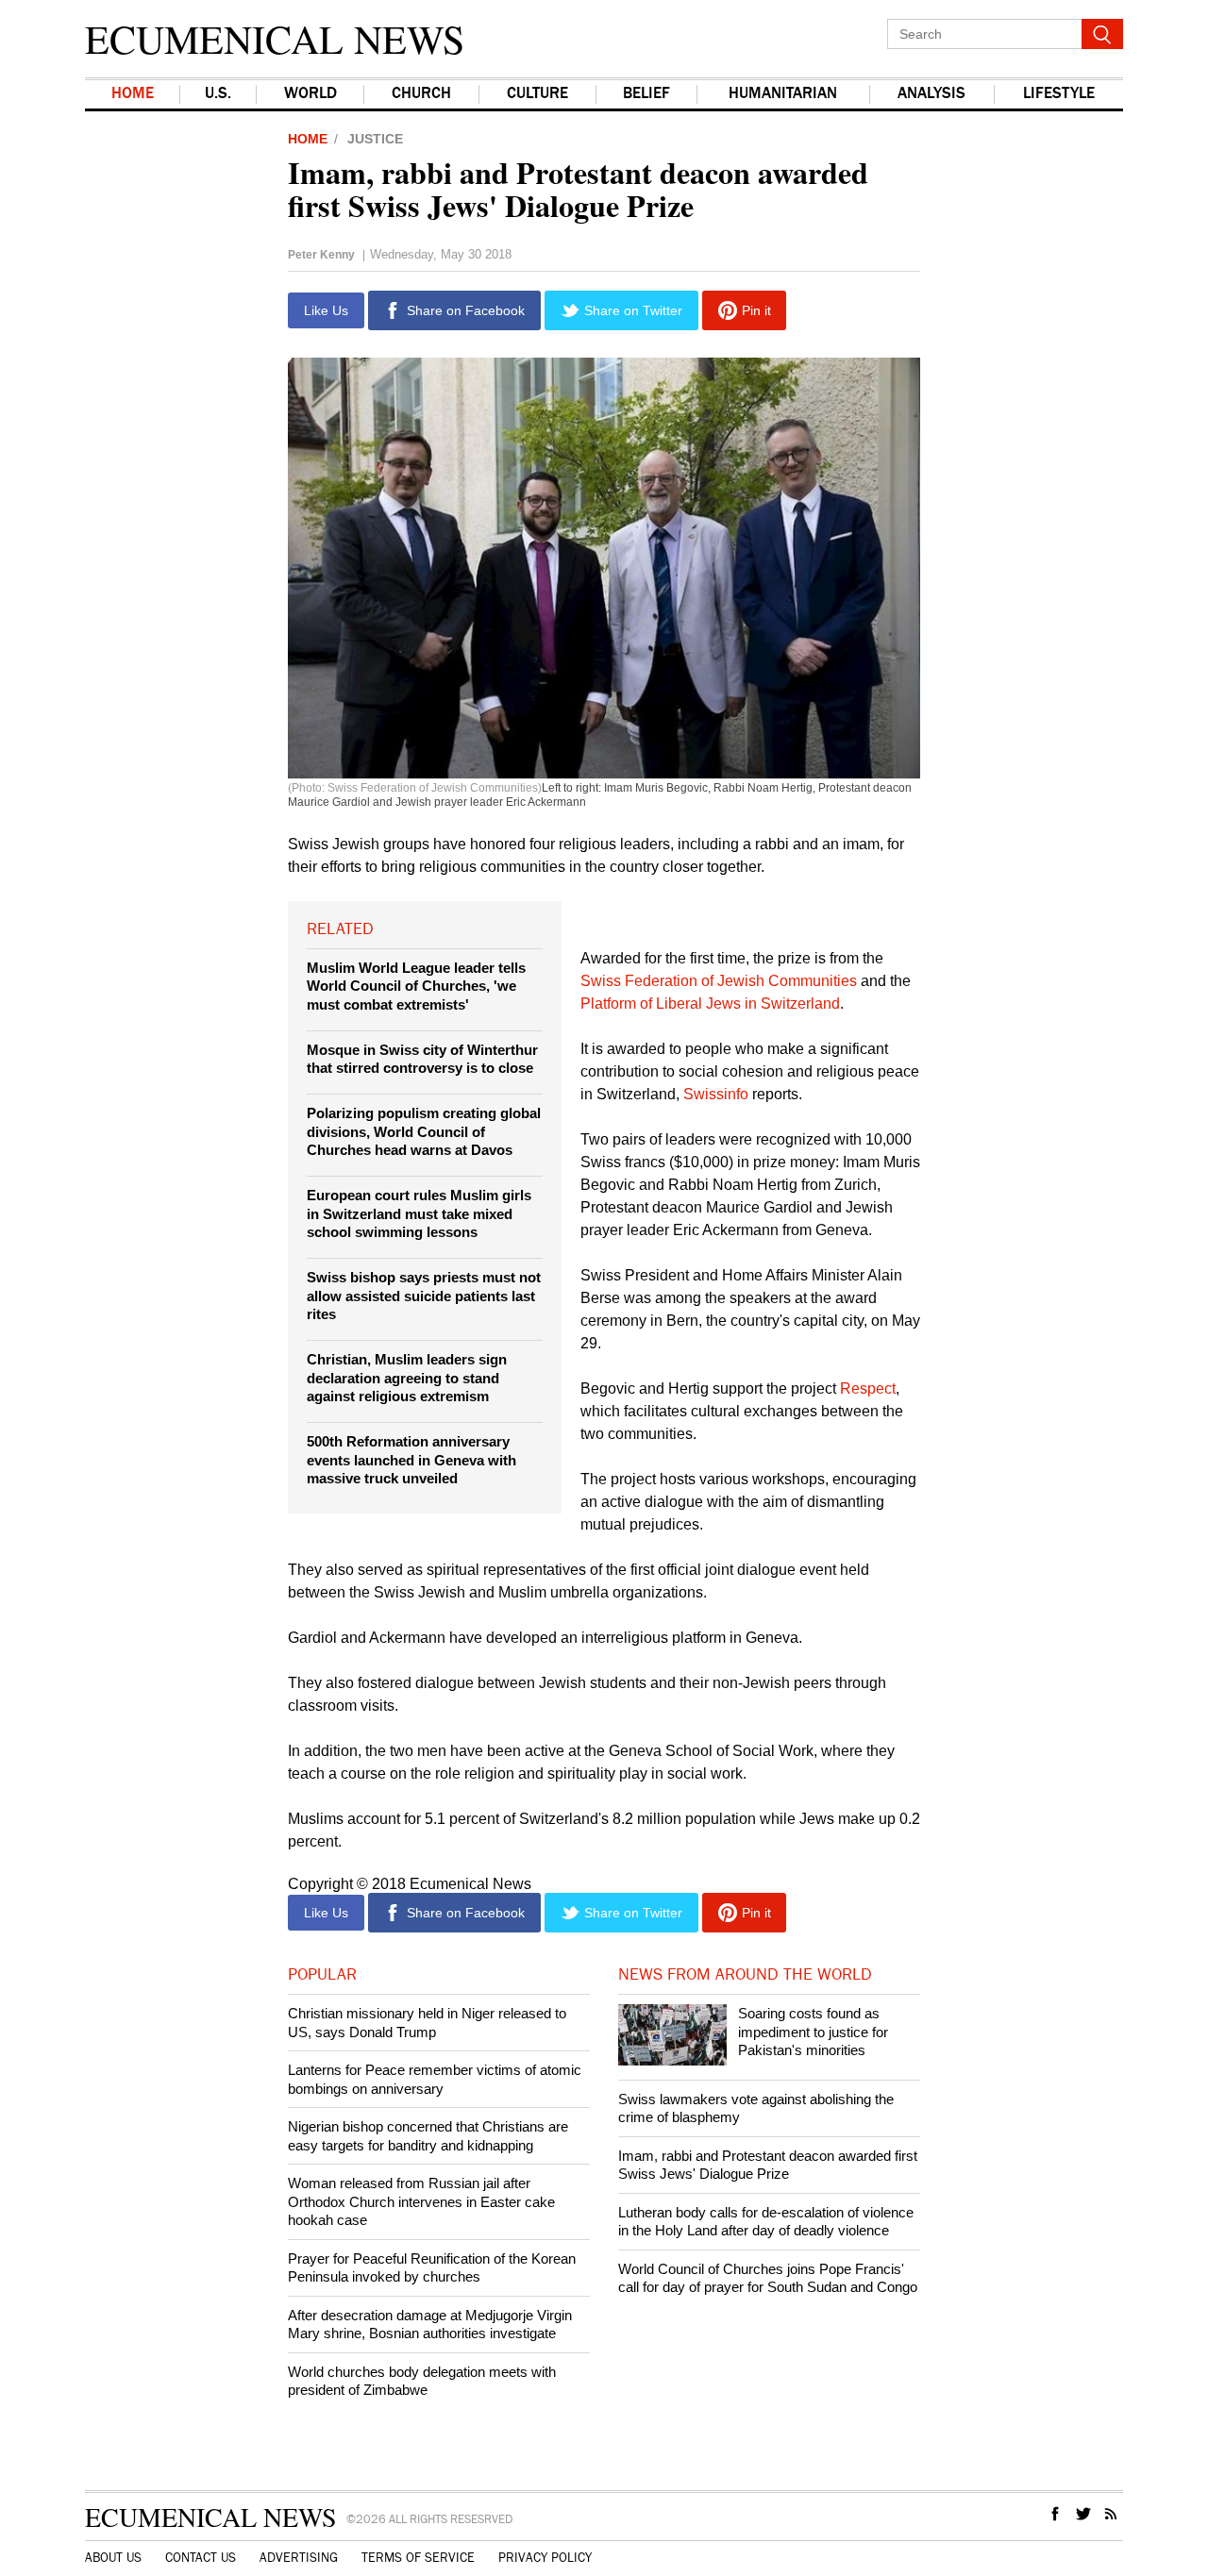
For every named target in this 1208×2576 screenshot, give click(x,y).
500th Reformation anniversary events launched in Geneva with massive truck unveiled (411, 1460)
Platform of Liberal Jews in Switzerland (710, 1004)
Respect (868, 1388)
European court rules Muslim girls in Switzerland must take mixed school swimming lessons (419, 1213)
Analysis (931, 94)
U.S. (218, 94)
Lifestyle (1059, 94)
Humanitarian (783, 94)
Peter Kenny (321, 255)
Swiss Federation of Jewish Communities (719, 981)
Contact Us (201, 2558)
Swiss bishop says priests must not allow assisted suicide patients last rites (424, 1296)
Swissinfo (718, 1094)
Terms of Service (418, 2558)
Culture (537, 94)
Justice (375, 139)
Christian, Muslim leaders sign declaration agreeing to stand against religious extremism (407, 1378)
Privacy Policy (545, 2558)
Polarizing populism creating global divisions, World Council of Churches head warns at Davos (424, 1131)
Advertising (299, 2558)
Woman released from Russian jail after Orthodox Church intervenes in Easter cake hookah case (421, 2201)
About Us (113, 2558)
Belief (646, 94)
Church (421, 94)
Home (133, 94)
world (310, 94)
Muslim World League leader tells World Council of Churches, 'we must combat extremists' (416, 986)
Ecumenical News (275, 39)
